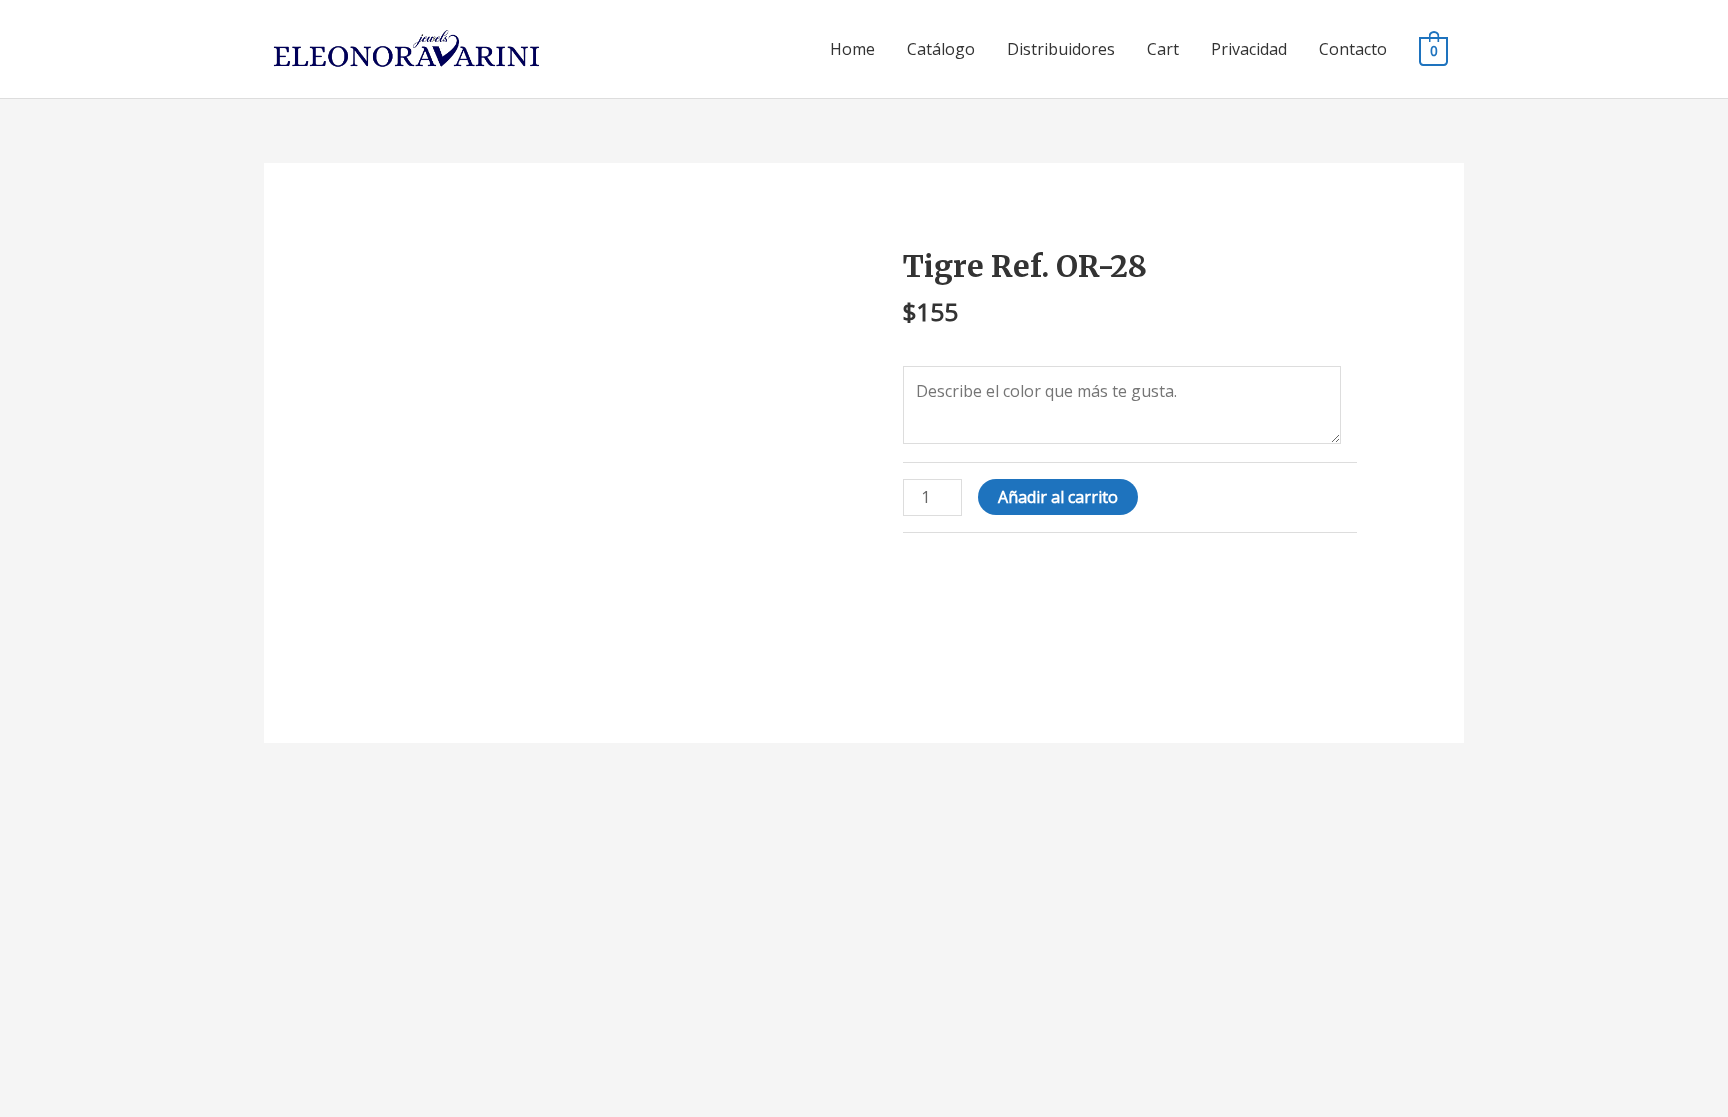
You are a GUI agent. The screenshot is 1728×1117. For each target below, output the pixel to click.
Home (852, 49)
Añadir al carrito (1058, 497)
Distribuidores (1061, 49)
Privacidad (1249, 49)
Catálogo (941, 49)
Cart (1163, 49)
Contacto (1353, 49)
